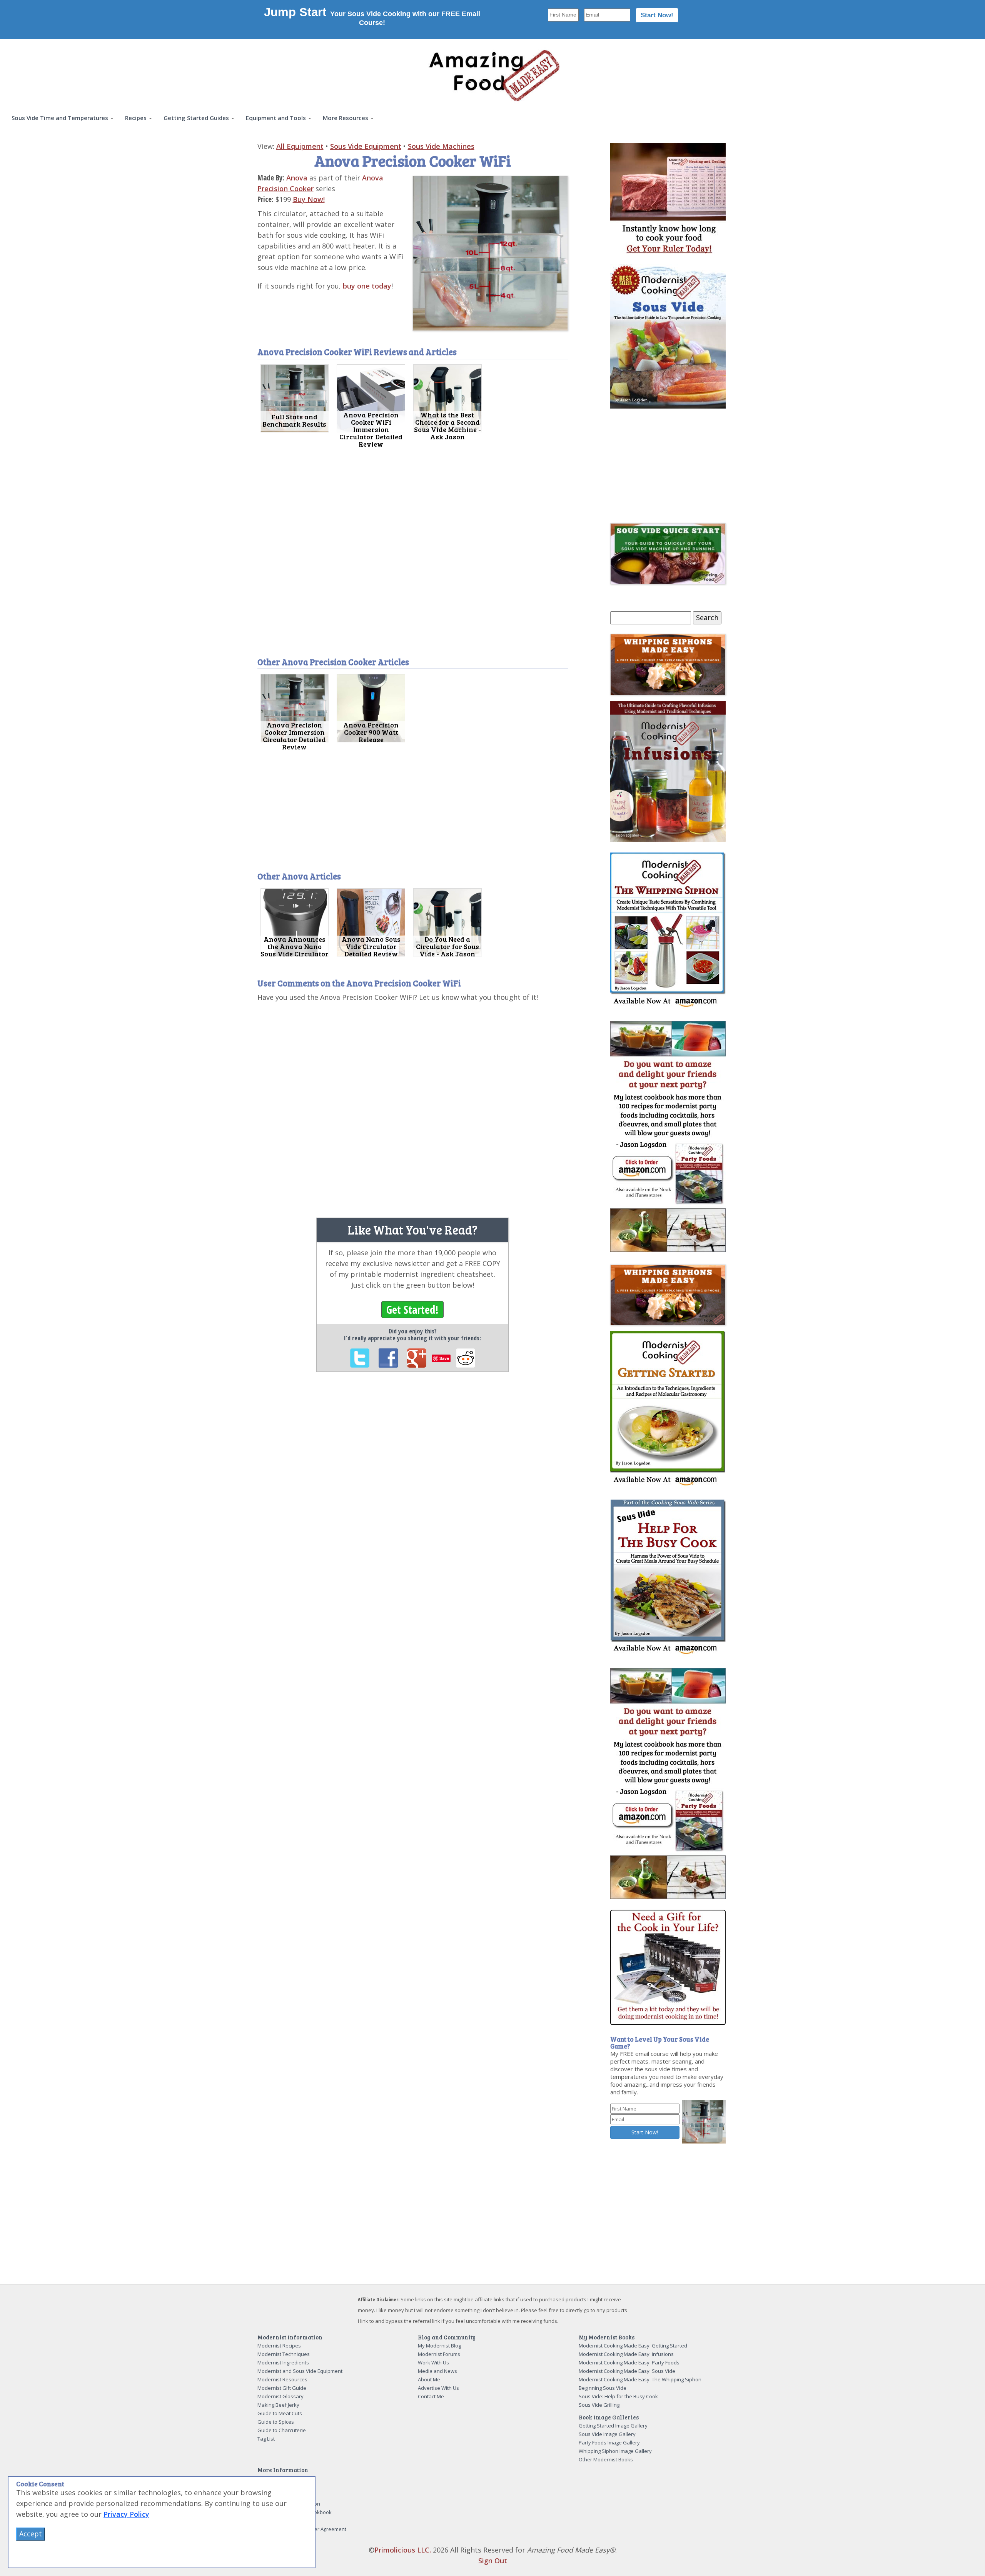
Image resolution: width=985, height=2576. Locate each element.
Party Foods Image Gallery (609, 2443)
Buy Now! (309, 199)
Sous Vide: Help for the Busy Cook (618, 2396)
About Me (429, 2379)
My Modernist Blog (439, 2346)
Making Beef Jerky (278, 2405)
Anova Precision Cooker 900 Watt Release (371, 732)
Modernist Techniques (284, 2354)
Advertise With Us (438, 2388)
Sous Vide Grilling (599, 2405)
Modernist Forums (439, 2354)
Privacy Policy (126, 2514)
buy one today (367, 286)
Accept (31, 2534)
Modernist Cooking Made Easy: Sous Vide (627, 2371)
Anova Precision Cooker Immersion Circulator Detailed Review (294, 736)
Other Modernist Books (606, 2459)
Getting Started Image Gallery (613, 2426)
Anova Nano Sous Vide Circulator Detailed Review (371, 946)
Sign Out (493, 2561)
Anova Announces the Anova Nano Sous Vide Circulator (295, 946)
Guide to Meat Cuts (280, 2413)
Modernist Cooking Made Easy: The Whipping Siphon (640, 2379)
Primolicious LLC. (403, 2550)
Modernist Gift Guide (282, 2388)
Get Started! (412, 1310)
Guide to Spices (276, 2422)
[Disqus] (413, 1107)
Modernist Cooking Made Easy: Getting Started (633, 2346)
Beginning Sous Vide (603, 2388)
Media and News (437, 2371)
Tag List (266, 2439)
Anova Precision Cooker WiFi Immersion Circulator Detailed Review (371, 429)
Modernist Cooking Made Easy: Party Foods (629, 2362)
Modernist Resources (282, 2379)
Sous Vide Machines (441, 146)
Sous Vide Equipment (366, 146)
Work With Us (433, 2362)
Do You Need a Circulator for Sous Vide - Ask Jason (447, 946)
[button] (63, 118)
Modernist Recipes (279, 2346)
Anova (297, 178)
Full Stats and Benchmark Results (294, 420)
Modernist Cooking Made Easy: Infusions (626, 2354)
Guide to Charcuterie (282, 2430)
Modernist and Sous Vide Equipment (300, 2371)
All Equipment (300, 146)
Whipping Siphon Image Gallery (615, 2451)
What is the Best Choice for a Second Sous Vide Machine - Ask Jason (447, 426)
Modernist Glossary (280, 2396)
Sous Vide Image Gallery (607, 2434)
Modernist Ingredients (283, 2362)
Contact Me (431, 2396)
